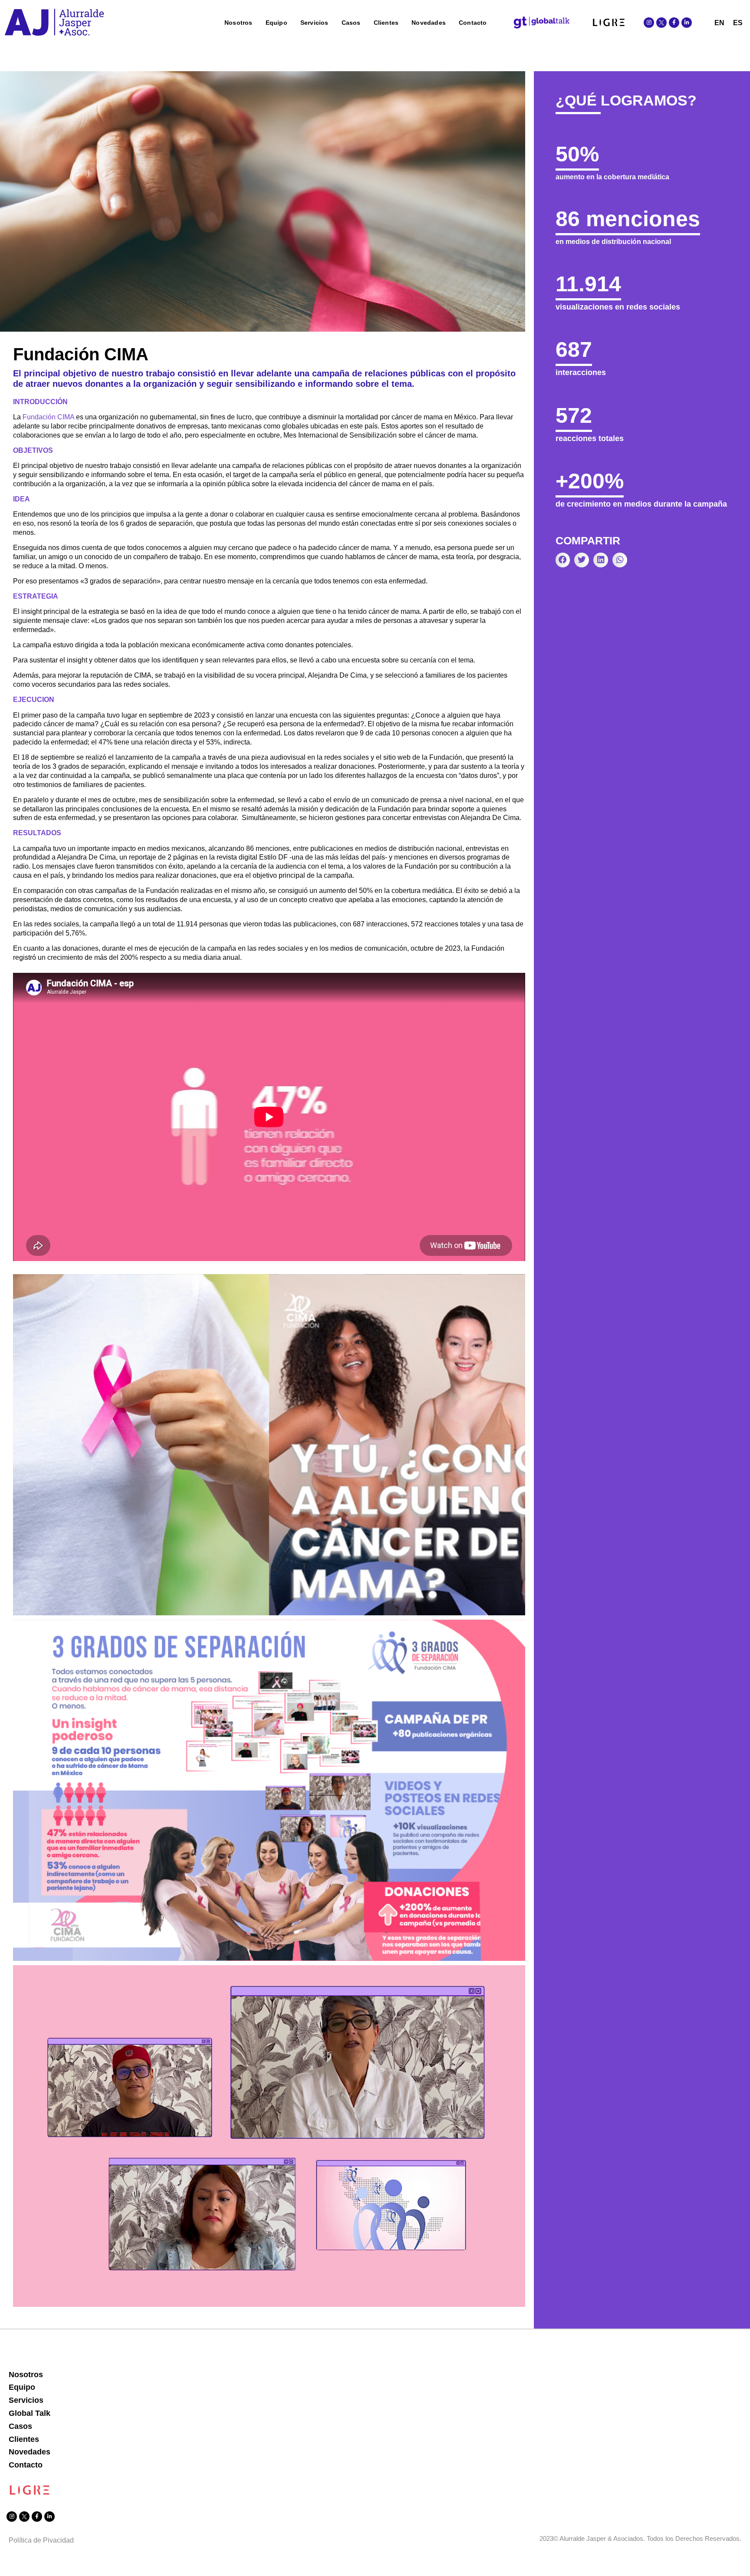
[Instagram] (649, 23)
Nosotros (238, 23)
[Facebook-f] (674, 23)
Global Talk (30, 2413)
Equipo (276, 23)
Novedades (429, 23)
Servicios (314, 23)
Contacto (473, 23)
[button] (563, 560)
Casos (351, 23)
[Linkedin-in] (687, 23)
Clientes (386, 23)
